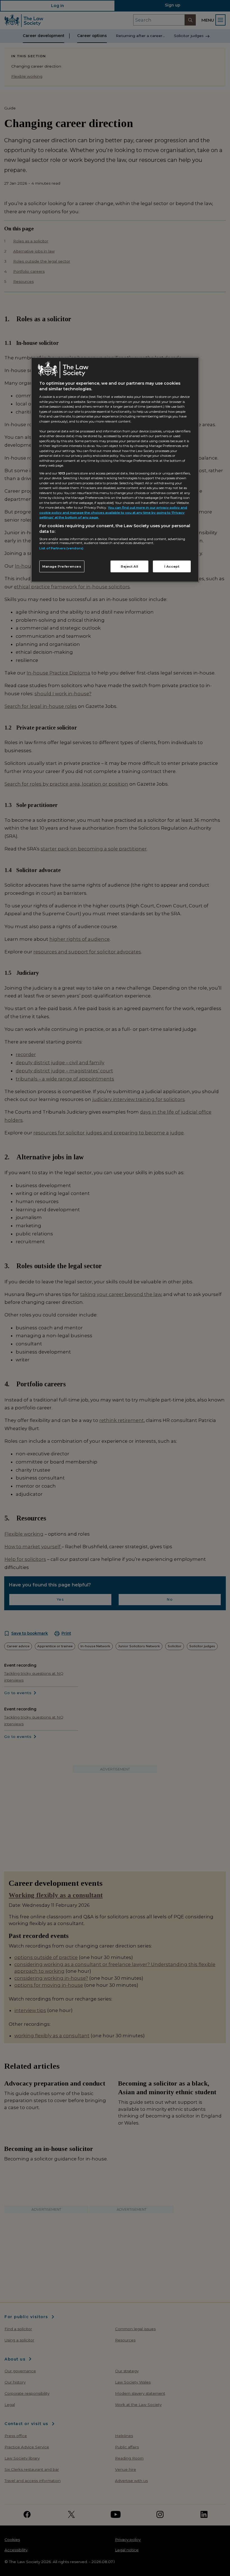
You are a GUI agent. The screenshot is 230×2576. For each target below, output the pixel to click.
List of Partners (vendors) (61, 548)
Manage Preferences (62, 566)
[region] (115, 470)
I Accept (172, 566)
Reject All (130, 566)
